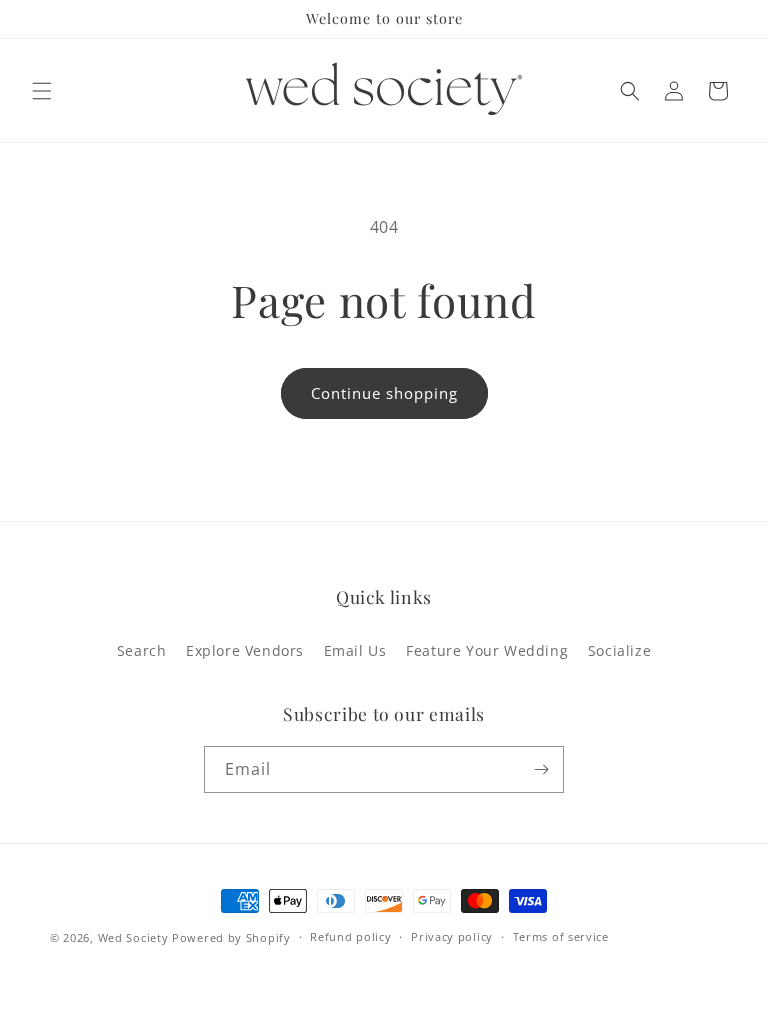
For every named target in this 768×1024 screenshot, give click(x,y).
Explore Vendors (245, 650)
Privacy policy (452, 936)
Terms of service (561, 936)
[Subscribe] (541, 769)
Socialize (619, 650)
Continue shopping (384, 393)
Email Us (355, 650)
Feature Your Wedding (487, 650)
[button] (42, 91)
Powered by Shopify (231, 937)
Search (142, 650)
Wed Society (133, 937)
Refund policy (350, 936)
